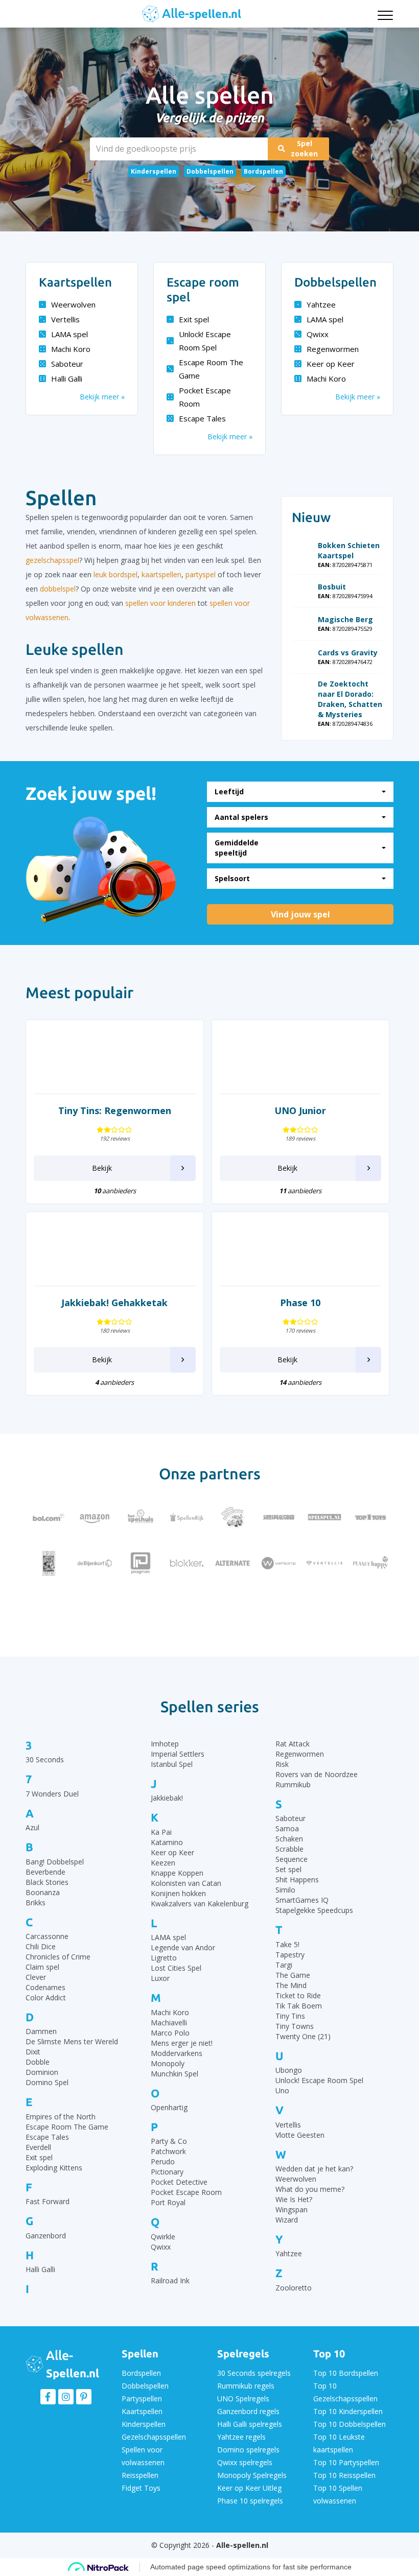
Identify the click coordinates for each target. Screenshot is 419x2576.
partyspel (201, 574)
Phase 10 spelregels (250, 2501)
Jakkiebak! (167, 1798)
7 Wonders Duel (52, 1794)
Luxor (160, 1978)
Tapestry (290, 1955)
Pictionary (167, 2172)
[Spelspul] (324, 1517)
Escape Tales (202, 418)
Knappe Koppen (177, 1873)
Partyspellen (142, 2398)
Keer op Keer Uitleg (249, 2488)
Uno (282, 2090)
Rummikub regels (246, 2386)
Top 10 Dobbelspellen (350, 2424)
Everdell (38, 2147)
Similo (285, 1890)
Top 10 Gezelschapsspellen (345, 2392)
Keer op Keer (331, 364)
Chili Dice (41, 1946)
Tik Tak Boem (299, 2006)
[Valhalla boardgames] (141, 1609)
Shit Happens (297, 1880)
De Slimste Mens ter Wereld (72, 2041)
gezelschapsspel (52, 560)
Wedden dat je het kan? (314, 2169)
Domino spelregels (248, 2450)
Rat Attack (293, 1744)
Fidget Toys (141, 2488)
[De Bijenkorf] (95, 1563)
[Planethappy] (370, 1563)
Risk (282, 1764)
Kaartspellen (142, 2411)
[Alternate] (232, 1563)
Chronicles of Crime (58, 1957)
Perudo (163, 2161)
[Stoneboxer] (187, 1609)
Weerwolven (73, 304)
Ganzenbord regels (248, 2411)
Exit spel (194, 319)
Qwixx (318, 334)
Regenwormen (333, 349)
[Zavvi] (278, 1609)
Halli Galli (67, 379)
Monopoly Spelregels (252, 2475)
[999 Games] (49, 1563)
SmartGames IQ (302, 1900)
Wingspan (292, 2209)
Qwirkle (163, 2237)
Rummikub (293, 1785)
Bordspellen (263, 171)
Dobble (38, 2062)
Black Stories (47, 1882)
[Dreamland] (324, 1609)
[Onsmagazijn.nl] (232, 1609)
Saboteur (67, 364)
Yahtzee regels (241, 2437)
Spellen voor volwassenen (143, 2456)
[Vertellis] (324, 1563)
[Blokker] (187, 1563)
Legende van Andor (183, 1947)
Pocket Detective (179, 2182)
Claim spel (42, 1967)
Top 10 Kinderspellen (348, 2411)
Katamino (167, 1842)
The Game (293, 1975)
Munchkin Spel (174, 2074)
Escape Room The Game (211, 369)
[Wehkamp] (278, 1563)
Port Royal (168, 2202)
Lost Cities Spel (176, 1968)
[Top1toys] (370, 1517)
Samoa (287, 1828)
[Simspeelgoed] (278, 1517)
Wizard (287, 2220)
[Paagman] (141, 1563)
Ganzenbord (46, 2236)
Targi (284, 1965)
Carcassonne (47, 1936)
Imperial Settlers (178, 1754)
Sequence (292, 1859)
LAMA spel (69, 334)
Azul (32, 1827)
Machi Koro (71, 349)
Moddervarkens (177, 2053)
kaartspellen (161, 574)
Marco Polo (170, 2033)
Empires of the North (61, 2117)
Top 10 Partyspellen (346, 2462)
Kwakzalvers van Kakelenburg (200, 1904)
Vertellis (65, 319)
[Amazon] (95, 1517)
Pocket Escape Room (205, 397)
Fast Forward (48, 2201)
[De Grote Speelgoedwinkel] (232, 1517)
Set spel (288, 1869)
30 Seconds (45, 1759)
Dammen (41, 2031)
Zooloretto (294, 2288)
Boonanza (43, 1892)
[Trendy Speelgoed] (95, 1609)
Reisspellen (140, 2475)
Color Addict (46, 1998)
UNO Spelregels (243, 2398)
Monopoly (168, 2063)
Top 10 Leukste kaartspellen (339, 2443)
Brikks (36, 1903)
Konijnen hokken (178, 1893)
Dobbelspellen (210, 171)
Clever (36, 1977)
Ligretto (164, 1958)
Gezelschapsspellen (154, 2437)
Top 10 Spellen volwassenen (338, 2494)
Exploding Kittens (54, 2168)
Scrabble (289, 1849)
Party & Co (169, 2141)
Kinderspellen (154, 171)
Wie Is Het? (294, 2199)
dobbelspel (58, 589)
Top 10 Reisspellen (344, 2475)
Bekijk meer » (102, 397)
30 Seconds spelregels (254, 2373)
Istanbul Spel (172, 1764)
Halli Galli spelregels (250, 2424)
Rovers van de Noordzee (317, 1774)
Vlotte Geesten (300, 2135)
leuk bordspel (115, 574)
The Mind (291, 1985)
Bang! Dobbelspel (55, 1862)
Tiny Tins (290, 2016)
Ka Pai (161, 1832)
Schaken (289, 1839)
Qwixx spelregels (245, 2462)
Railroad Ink (170, 2280)
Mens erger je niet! (182, 2043)
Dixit (33, 2052)
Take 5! (287, 1944)
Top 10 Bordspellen (346, 2373)
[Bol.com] (49, 1517)
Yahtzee (321, 304)
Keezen (163, 1863)
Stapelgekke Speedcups (314, 1910)
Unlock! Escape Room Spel (205, 341)
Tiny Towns (295, 2026)
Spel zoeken (304, 148)
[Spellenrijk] (187, 1517)
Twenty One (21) (303, 2036)
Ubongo (289, 2070)
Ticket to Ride (298, 1995)
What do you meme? (310, 2189)
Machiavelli (169, 2023)
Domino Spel (47, 2082)
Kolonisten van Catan (186, 1883)
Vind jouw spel (300, 914)
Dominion (42, 2072)
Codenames (45, 1987)
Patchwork (168, 2151)
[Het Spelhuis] (141, 1517)
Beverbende (45, 1872)
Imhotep (165, 1744)
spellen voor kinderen (160, 603)
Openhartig (169, 2107)
